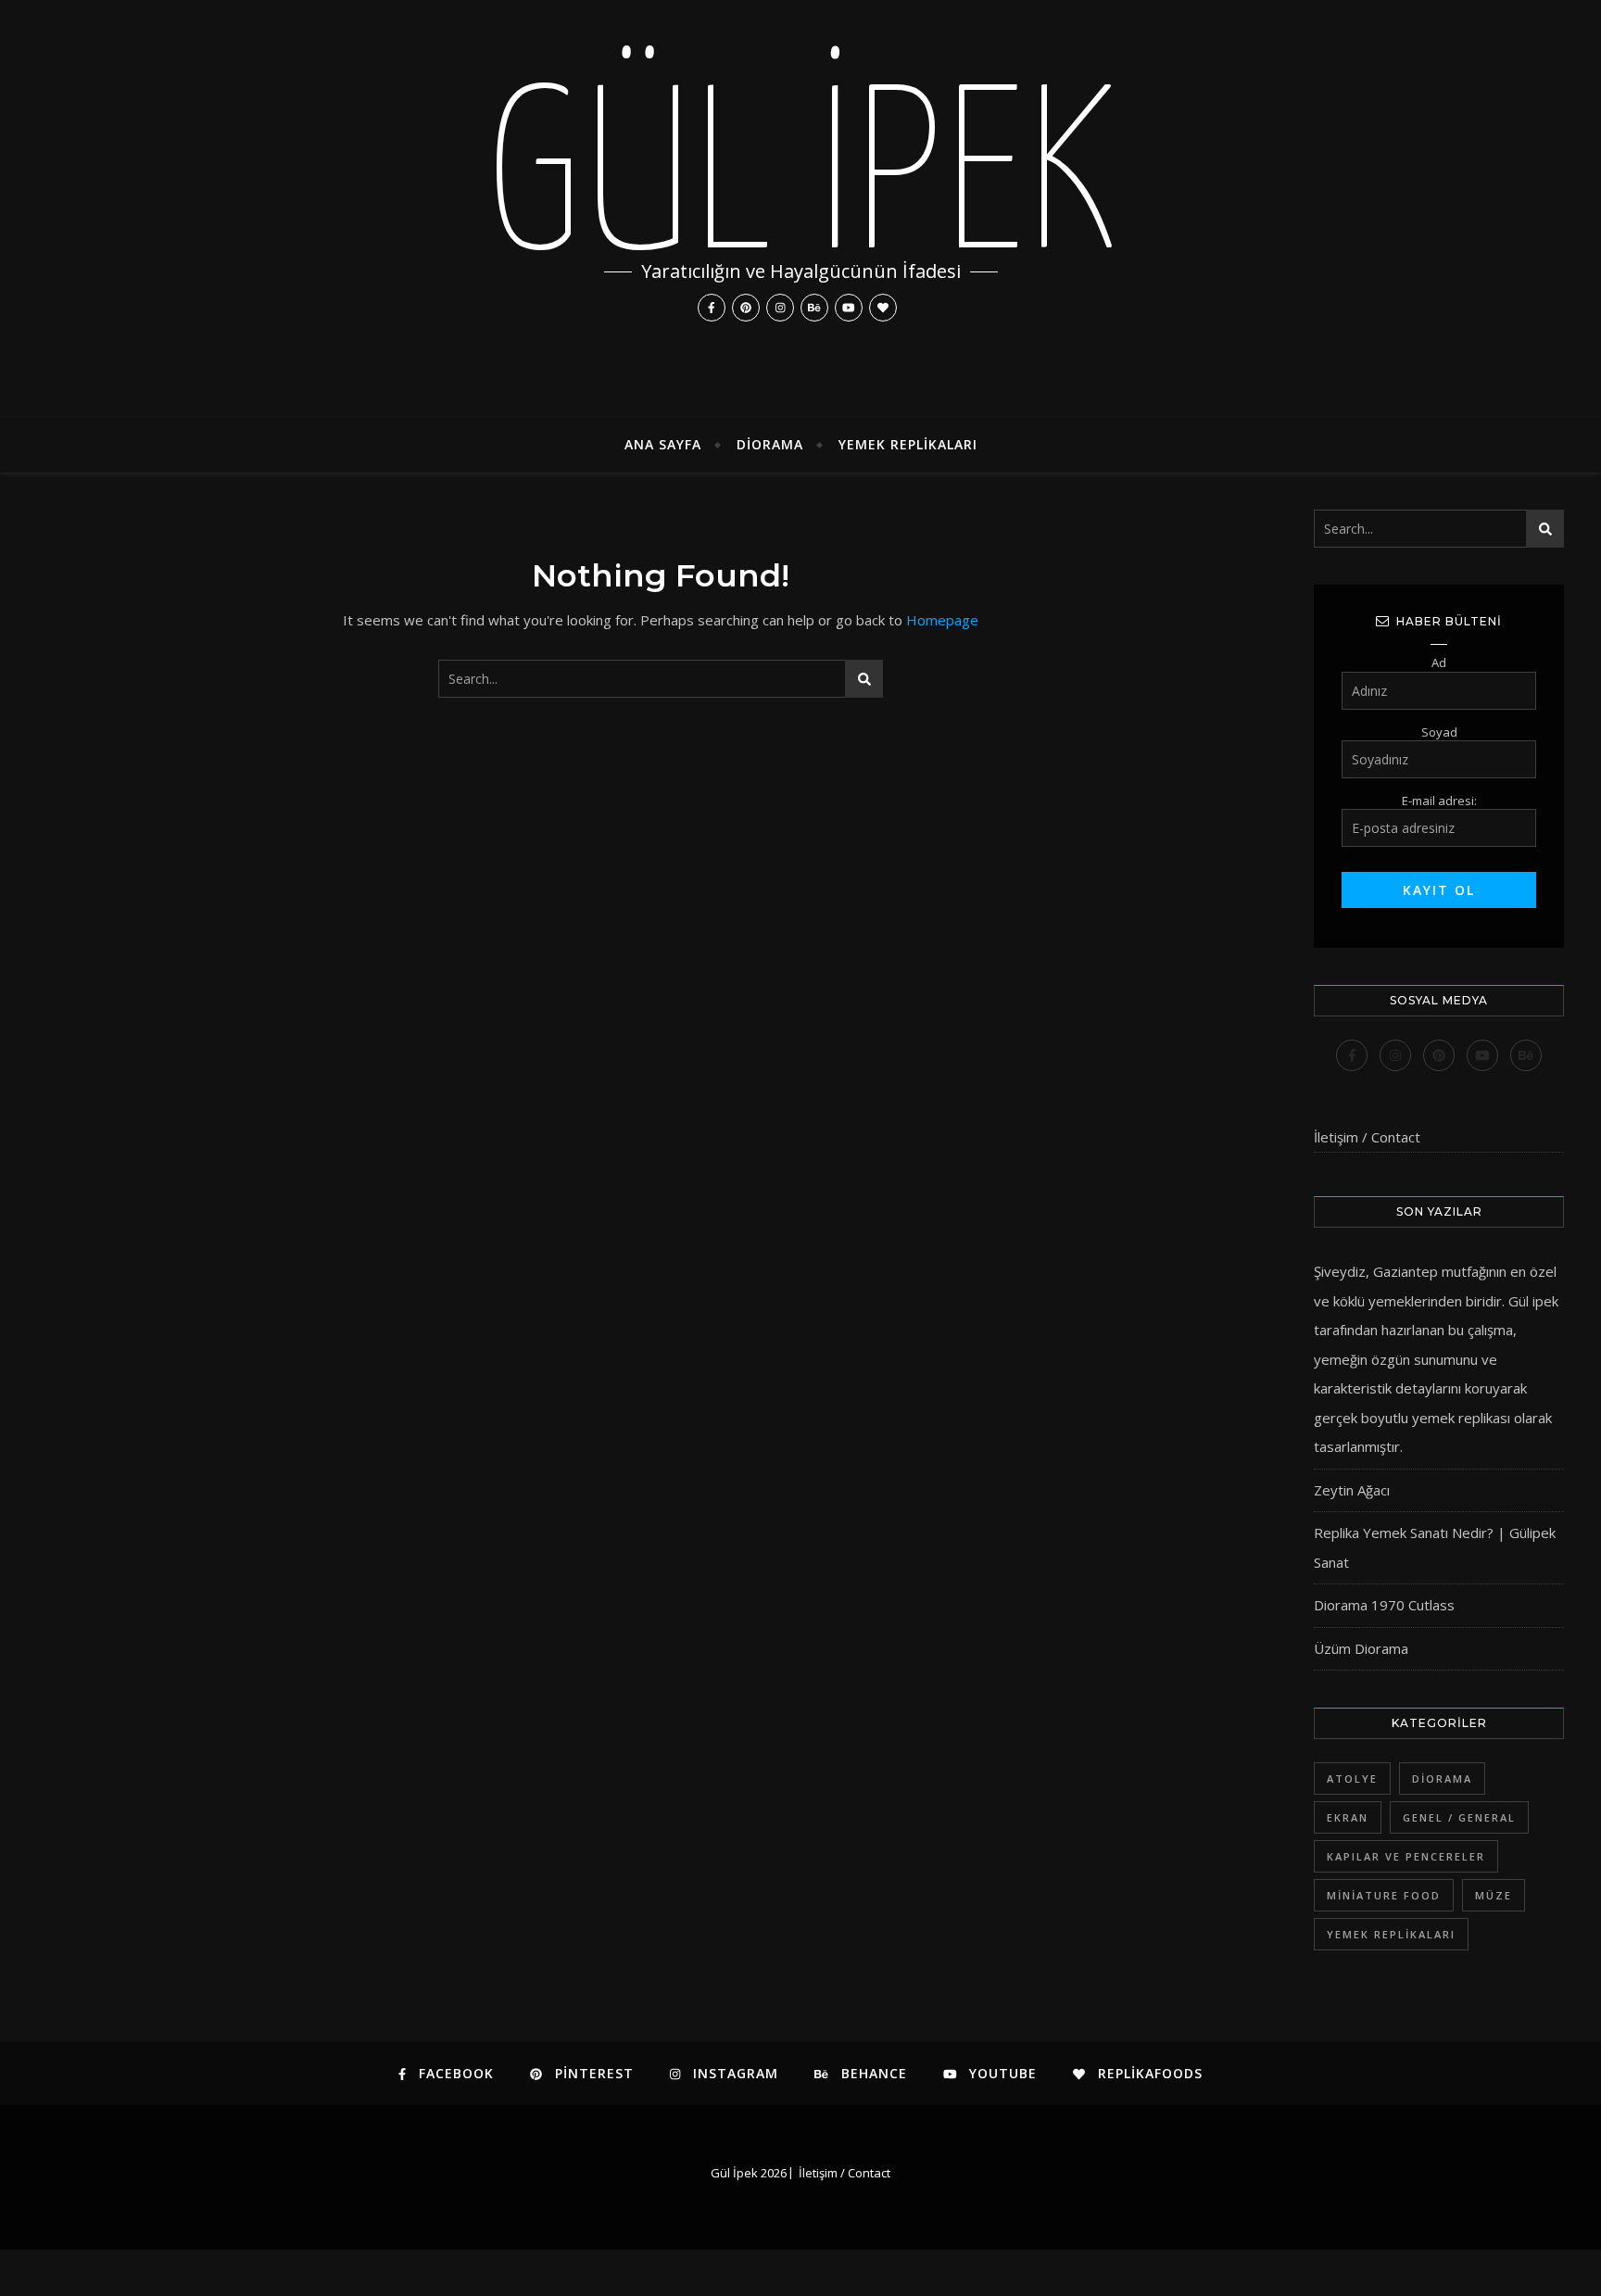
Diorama (770, 444)
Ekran (1348, 1817)
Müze (1494, 1895)
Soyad (1439, 732)
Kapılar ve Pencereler (1406, 1856)
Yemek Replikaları (908, 444)
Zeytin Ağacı (1352, 1490)
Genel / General (1459, 1817)
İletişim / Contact (1367, 1137)
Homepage (942, 620)
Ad (1439, 662)
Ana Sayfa (663, 444)
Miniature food (1384, 1895)
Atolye (1352, 1779)
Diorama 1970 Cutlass (1384, 1605)
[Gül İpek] (800, 208)
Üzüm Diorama (1361, 1648)
